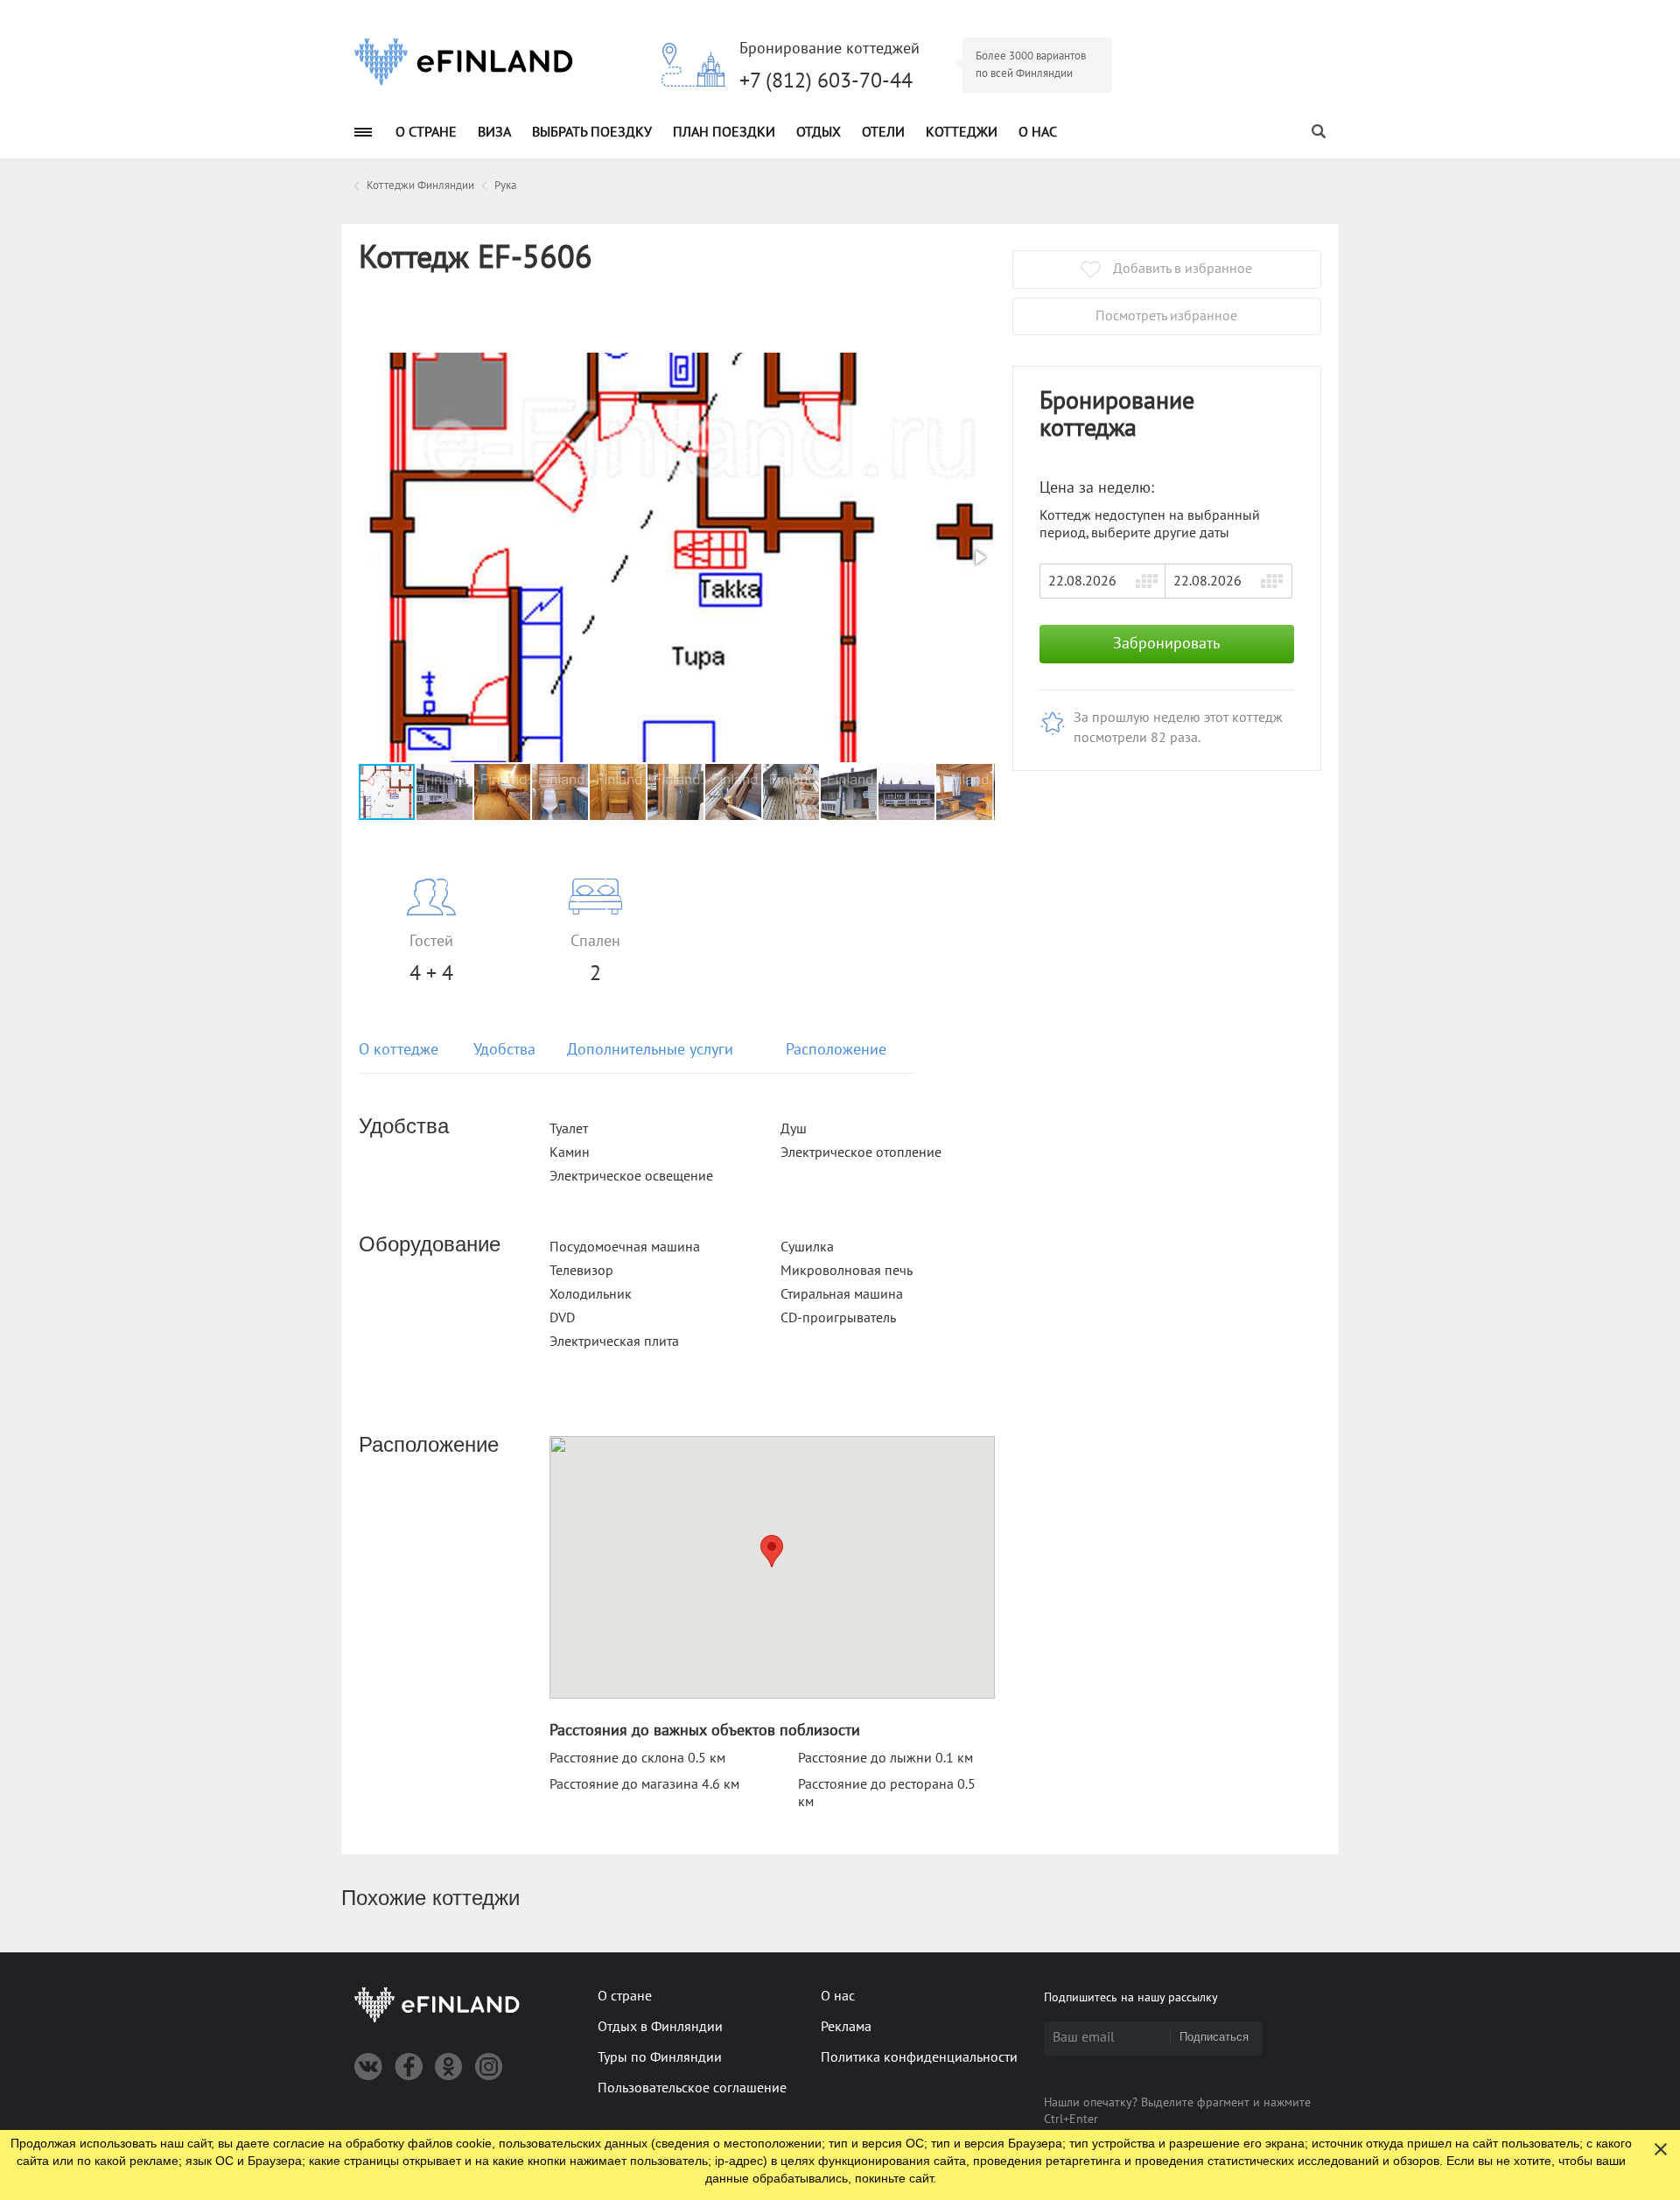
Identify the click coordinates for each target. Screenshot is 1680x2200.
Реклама (846, 2027)
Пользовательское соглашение (692, 2088)
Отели (883, 132)
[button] (979, 557)
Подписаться (1214, 2037)
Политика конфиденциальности (919, 2057)
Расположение (836, 1050)
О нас (1038, 132)
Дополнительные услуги (650, 1050)
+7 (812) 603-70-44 (826, 81)
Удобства (504, 1050)
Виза (494, 132)
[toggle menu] (363, 132)
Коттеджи (962, 132)
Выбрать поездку (592, 132)
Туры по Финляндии (660, 2057)
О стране (426, 132)
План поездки (724, 132)
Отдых (819, 132)
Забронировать (1166, 644)
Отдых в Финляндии (660, 2027)
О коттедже (399, 1050)
